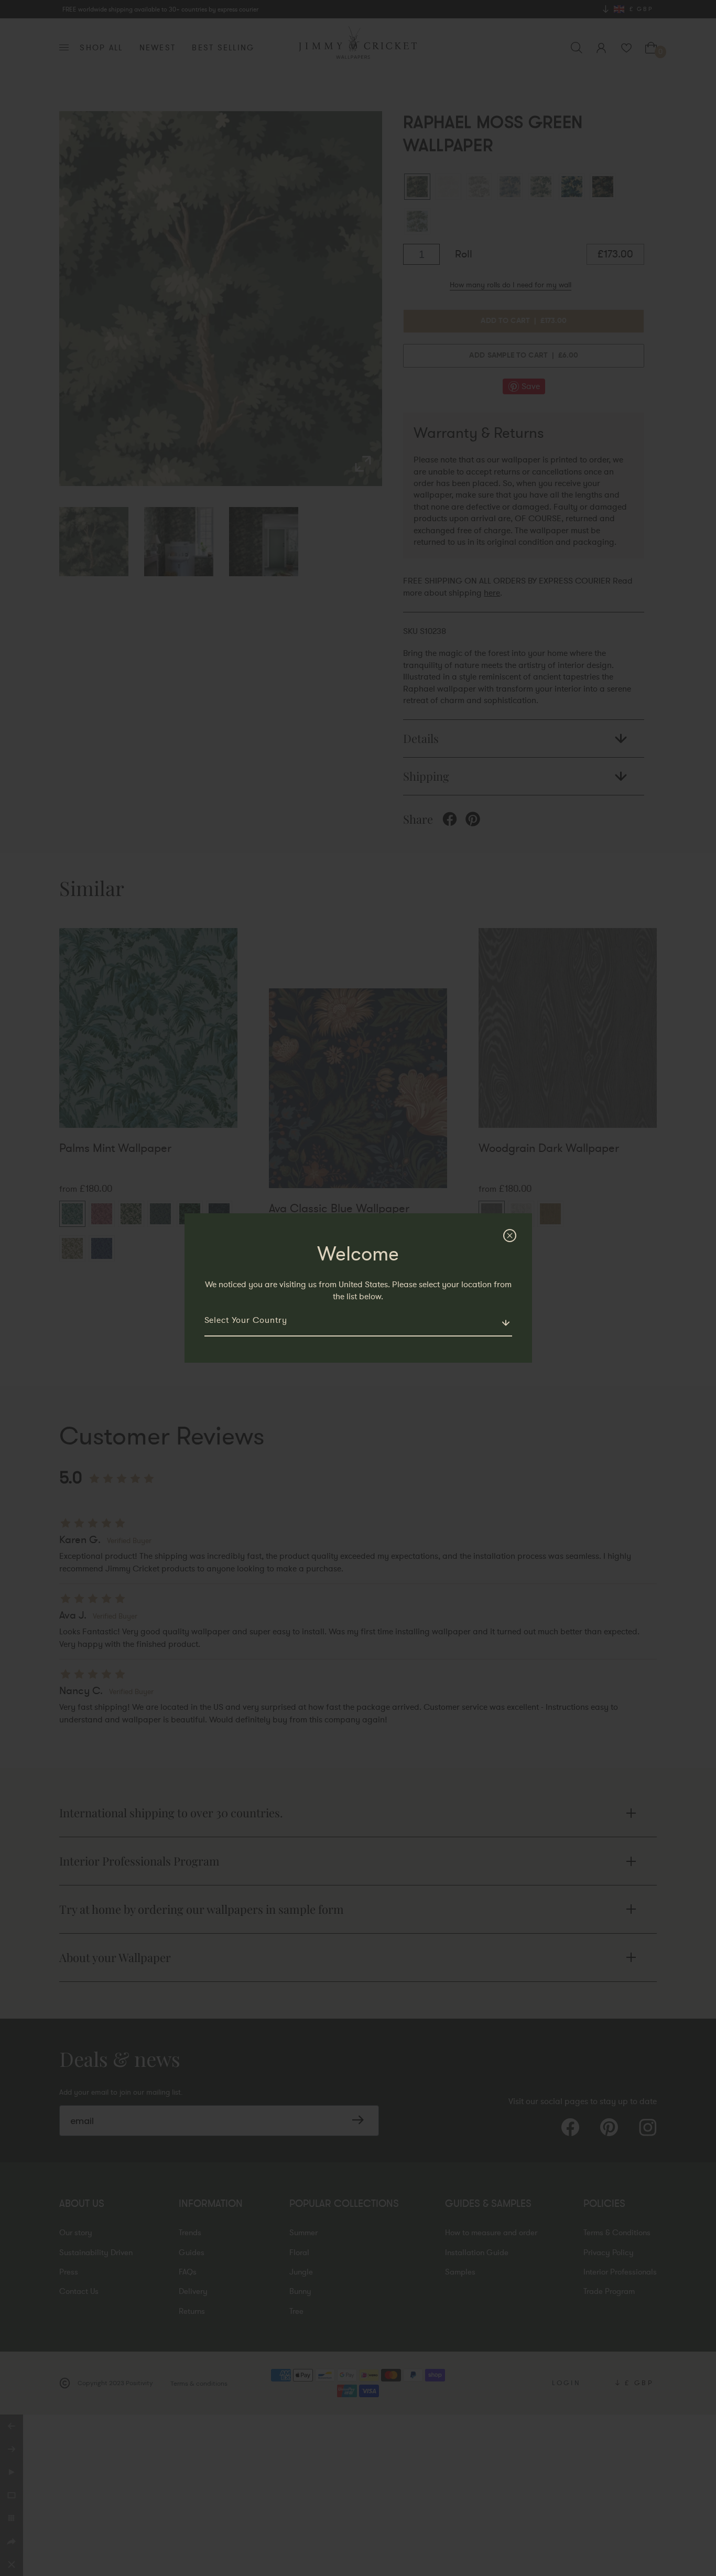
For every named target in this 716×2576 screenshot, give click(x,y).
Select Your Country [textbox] (246, 1320)
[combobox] (358, 1325)
